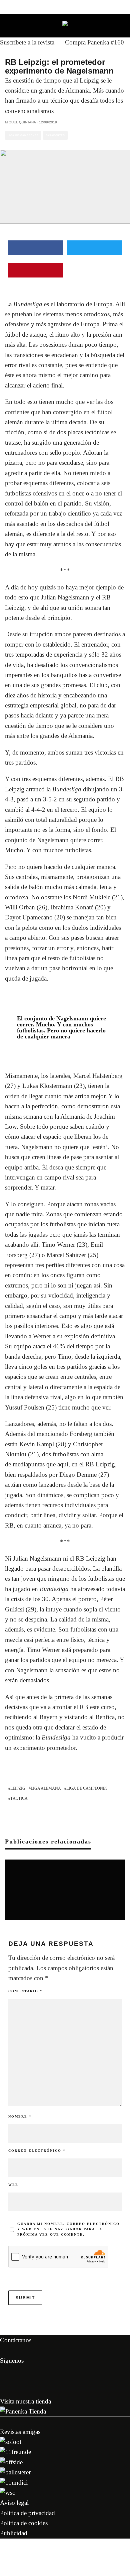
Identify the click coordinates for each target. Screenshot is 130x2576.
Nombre (20, 2116)
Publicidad (14, 2533)
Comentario (25, 1991)
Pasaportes (55, 135)
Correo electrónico (37, 2151)
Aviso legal (14, 2503)
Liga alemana (46, 1788)
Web (13, 2185)
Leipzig (18, 1788)
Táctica (19, 1798)
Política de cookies (24, 2523)
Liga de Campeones (23, 135)
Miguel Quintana (20, 122)
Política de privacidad (27, 2513)
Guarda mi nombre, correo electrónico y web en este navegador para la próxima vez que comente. (68, 2229)
